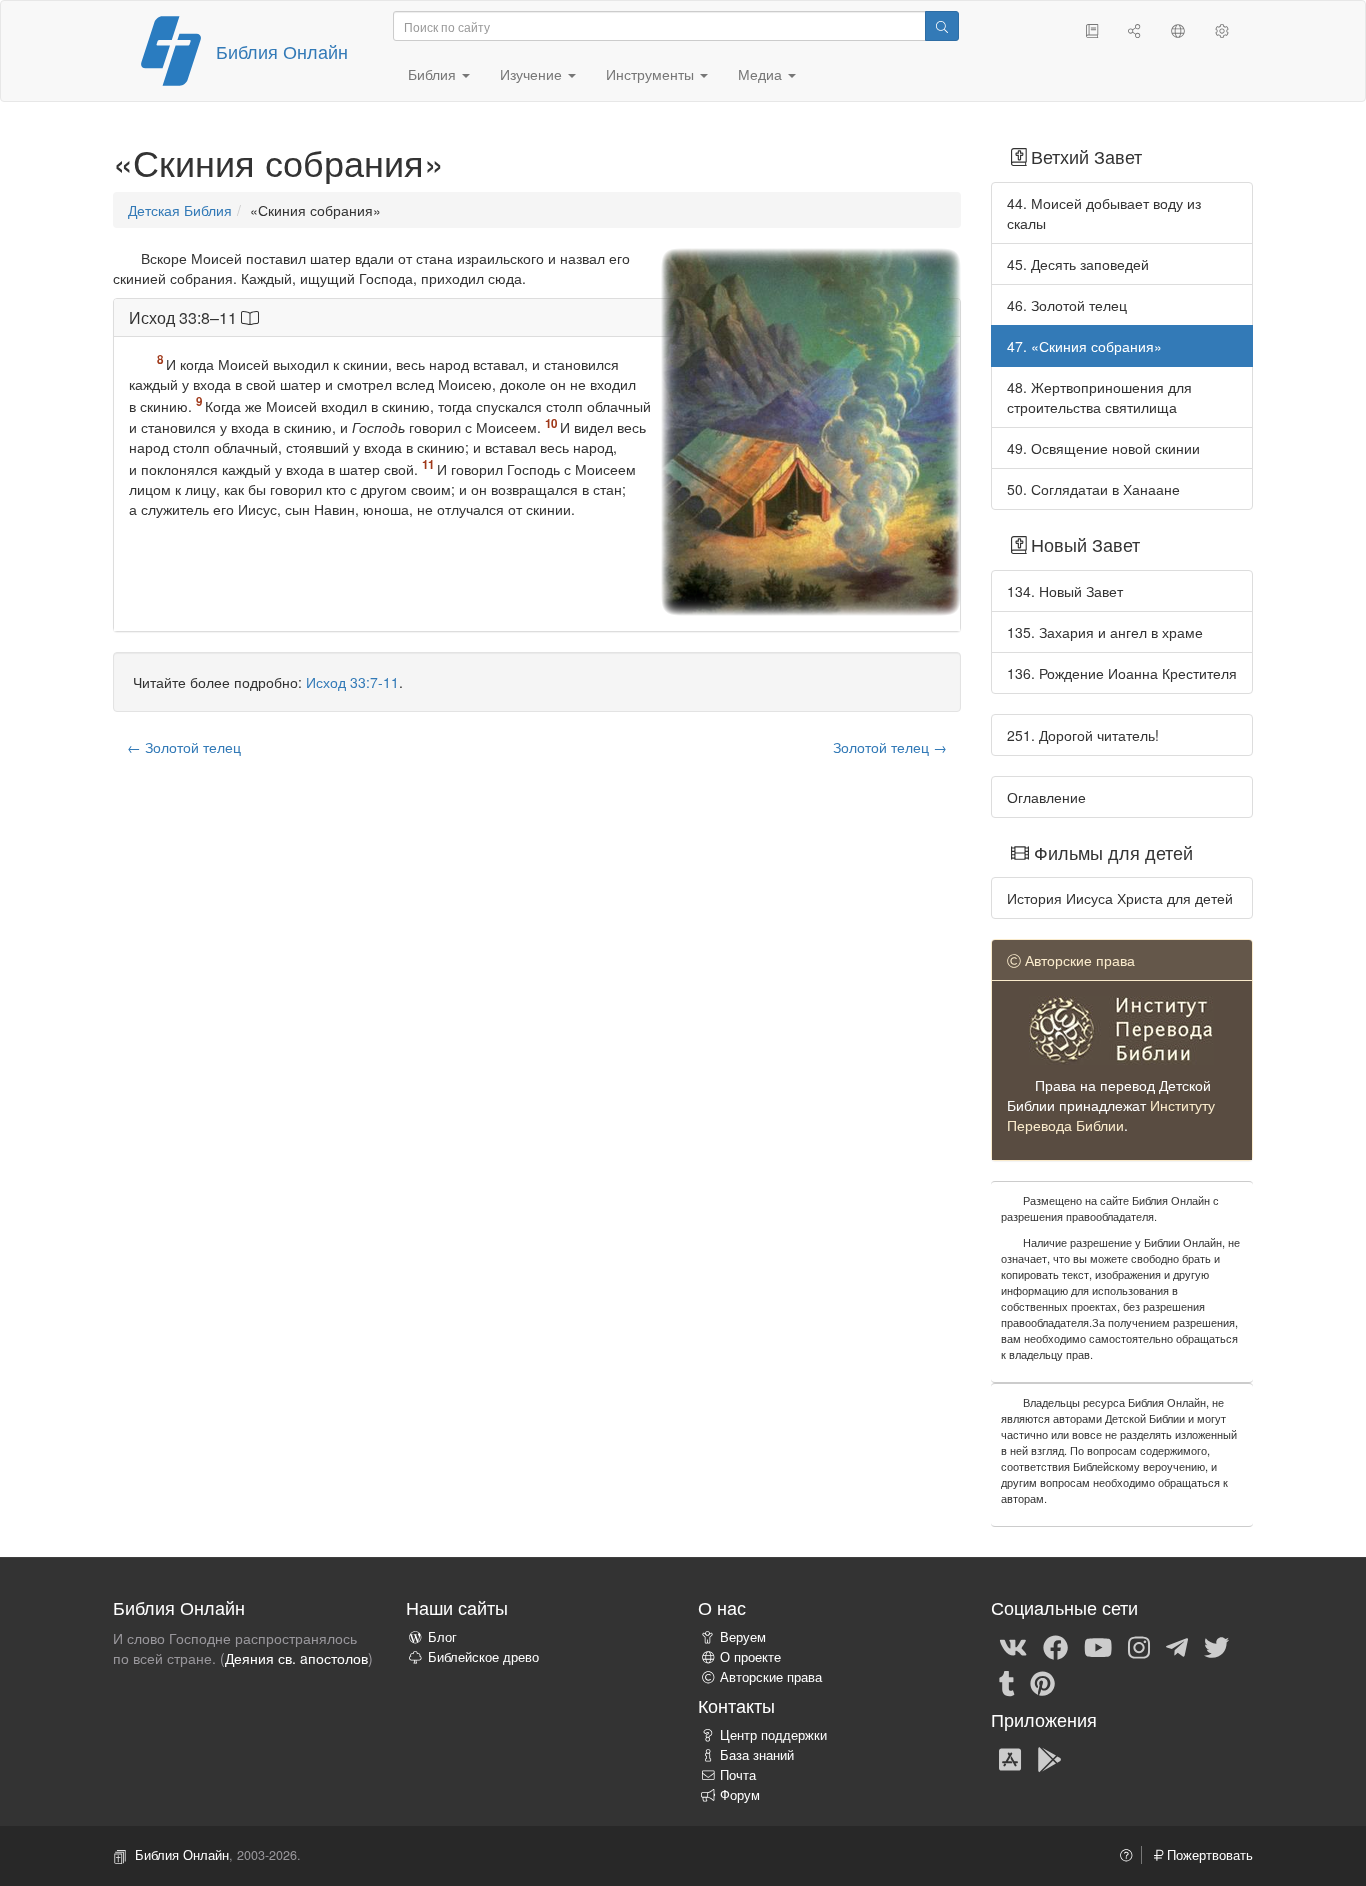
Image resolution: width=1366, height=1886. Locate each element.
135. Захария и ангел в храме (1105, 632)
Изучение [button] (533, 74)
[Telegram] (1177, 1646)
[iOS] (1010, 1758)
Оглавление (1046, 797)
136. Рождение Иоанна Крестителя (1122, 673)
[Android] (1049, 1758)
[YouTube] (1098, 1646)
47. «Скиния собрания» (1084, 346)
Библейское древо (483, 1657)
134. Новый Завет (1065, 591)
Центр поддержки (773, 1735)
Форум (740, 1795)
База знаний (757, 1755)
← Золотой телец (184, 747)
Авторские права (771, 1677)
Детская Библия (180, 210)
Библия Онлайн (282, 51)
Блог (442, 1637)
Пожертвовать (1208, 1855)
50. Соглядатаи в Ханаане (1093, 489)
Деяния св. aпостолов (296, 1658)
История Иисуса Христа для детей (1120, 898)
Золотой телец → (890, 747)
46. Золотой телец (1067, 305)
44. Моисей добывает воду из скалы (1104, 213)
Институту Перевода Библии (1111, 1115)
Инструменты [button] (652, 74)
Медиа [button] (762, 74)
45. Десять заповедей (1078, 264)
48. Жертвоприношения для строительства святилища (1099, 397)
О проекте (750, 1657)
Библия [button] (434, 74)
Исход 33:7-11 (352, 682)
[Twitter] (1216, 1646)
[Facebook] (1055, 1646)
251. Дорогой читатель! (1083, 735)
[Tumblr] (1007, 1682)
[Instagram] (1139, 1646)
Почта (738, 1775)
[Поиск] (942, 26)
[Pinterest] (1042, 1682)
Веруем (743, 1637)
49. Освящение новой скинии (1103, 448)
